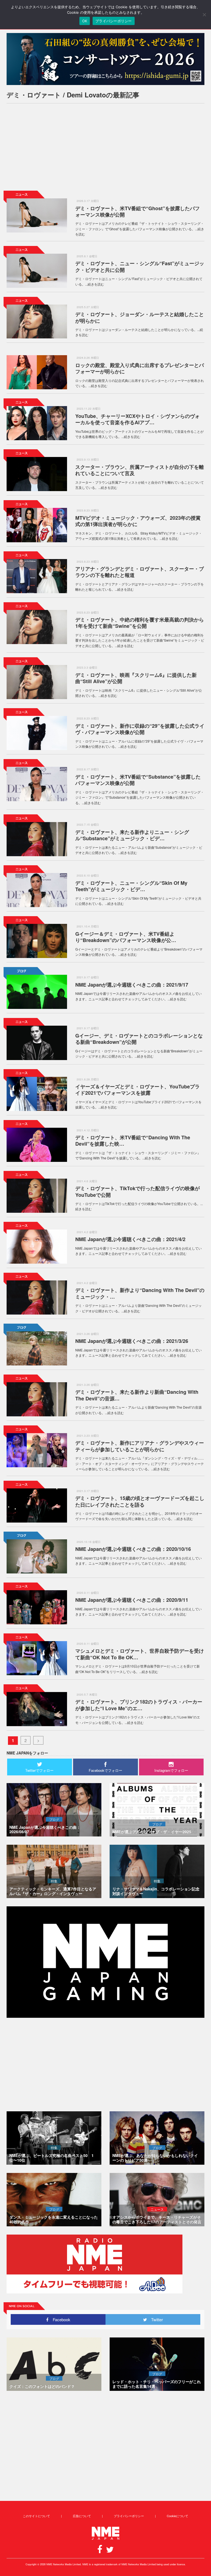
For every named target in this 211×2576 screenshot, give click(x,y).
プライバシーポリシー (129, 2516)
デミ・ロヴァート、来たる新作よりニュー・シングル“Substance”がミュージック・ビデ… (132, 835)
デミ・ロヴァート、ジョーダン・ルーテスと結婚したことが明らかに (140, 317)
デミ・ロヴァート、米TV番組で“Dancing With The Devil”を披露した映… (133, 1141)
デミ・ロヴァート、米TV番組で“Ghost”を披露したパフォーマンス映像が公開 (138, 211)
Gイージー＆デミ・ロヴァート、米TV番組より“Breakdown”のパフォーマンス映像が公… (126, 937)
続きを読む (96, 284)
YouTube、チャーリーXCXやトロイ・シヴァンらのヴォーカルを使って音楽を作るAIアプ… (138, 419)
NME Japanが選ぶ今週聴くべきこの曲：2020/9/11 (132, 1600)
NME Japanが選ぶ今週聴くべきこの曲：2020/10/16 (133, 1549)
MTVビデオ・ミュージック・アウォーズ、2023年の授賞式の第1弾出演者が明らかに (138, 521)
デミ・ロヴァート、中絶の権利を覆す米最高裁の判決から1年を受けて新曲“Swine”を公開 (140, 623)
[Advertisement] (105, 146)
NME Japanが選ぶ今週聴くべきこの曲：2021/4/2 (130, 1239)
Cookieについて (177, 2516)
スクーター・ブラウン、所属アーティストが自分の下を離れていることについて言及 (140, 470)
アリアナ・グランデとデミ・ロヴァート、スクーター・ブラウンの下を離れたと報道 (140, 572)
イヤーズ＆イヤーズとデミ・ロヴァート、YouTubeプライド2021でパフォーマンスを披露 (138, 1090)
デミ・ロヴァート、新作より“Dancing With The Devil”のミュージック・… (140, 1293)
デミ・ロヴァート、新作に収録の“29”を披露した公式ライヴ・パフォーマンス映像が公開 (140, 729)
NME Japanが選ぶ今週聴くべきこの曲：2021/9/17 (132, 985)
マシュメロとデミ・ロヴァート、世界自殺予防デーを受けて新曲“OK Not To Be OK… (140, 1654)
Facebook (59, 2319)
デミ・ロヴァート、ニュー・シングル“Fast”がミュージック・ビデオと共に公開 (140, 266)
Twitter (155, 2319)
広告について (82, 2516)
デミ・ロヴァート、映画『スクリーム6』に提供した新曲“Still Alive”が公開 (136, 678)
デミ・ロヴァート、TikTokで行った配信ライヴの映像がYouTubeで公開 (138, 1191)
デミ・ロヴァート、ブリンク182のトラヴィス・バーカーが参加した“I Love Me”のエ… (139, 1705)
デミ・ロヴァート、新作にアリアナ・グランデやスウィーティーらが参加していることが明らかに (140, 1446)
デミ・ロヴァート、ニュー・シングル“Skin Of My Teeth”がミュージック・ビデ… (131, 886)
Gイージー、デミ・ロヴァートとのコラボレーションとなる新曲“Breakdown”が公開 (139, 1039)
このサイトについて (36, 2516)
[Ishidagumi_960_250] (105, 59)
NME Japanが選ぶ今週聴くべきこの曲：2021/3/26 (132, 1341)
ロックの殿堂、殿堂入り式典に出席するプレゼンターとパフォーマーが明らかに (140, 368)
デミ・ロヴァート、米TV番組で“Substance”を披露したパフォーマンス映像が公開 (138, 780)
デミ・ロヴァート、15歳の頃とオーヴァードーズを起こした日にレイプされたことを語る (140, 1501)
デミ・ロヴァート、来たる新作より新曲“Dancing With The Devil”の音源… (137, 1395)
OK (85, 21)
